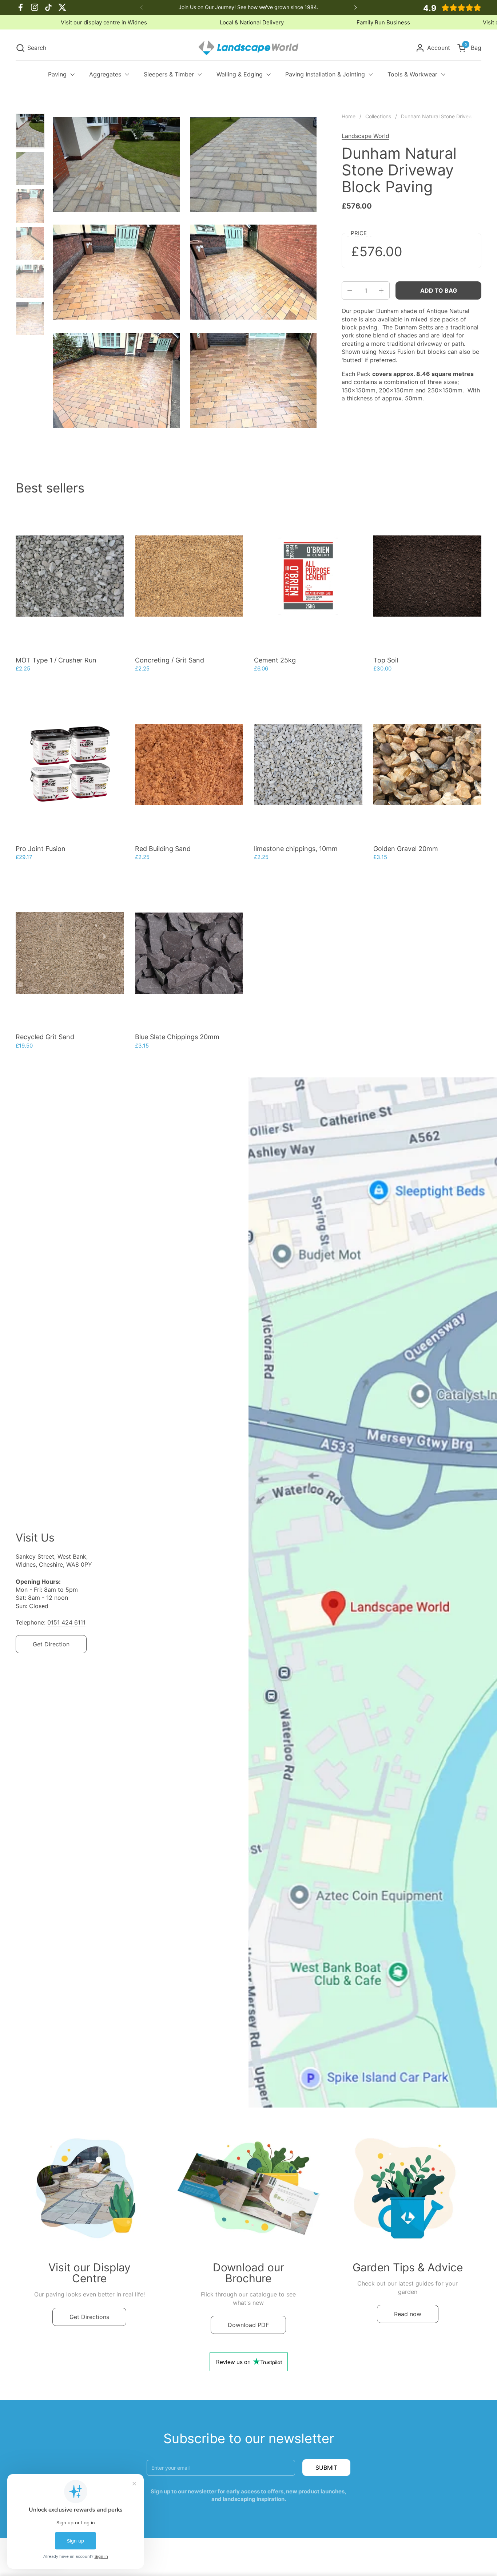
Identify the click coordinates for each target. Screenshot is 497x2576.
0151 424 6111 (66, 1622)
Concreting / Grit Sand (170, 660)
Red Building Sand (163, 849)
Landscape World (365, 136)
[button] (31, 48)
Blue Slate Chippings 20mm (177, 1037)
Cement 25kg (275, 660)
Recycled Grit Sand (45, 1037)
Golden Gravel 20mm (406, 849)
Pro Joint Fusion (41, 849)
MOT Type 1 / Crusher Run (56, 660)
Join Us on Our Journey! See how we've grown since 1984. (249, 7)
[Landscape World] (249, 48)
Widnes (356, 22)
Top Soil (386, 660)
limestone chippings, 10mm (296, 849)
